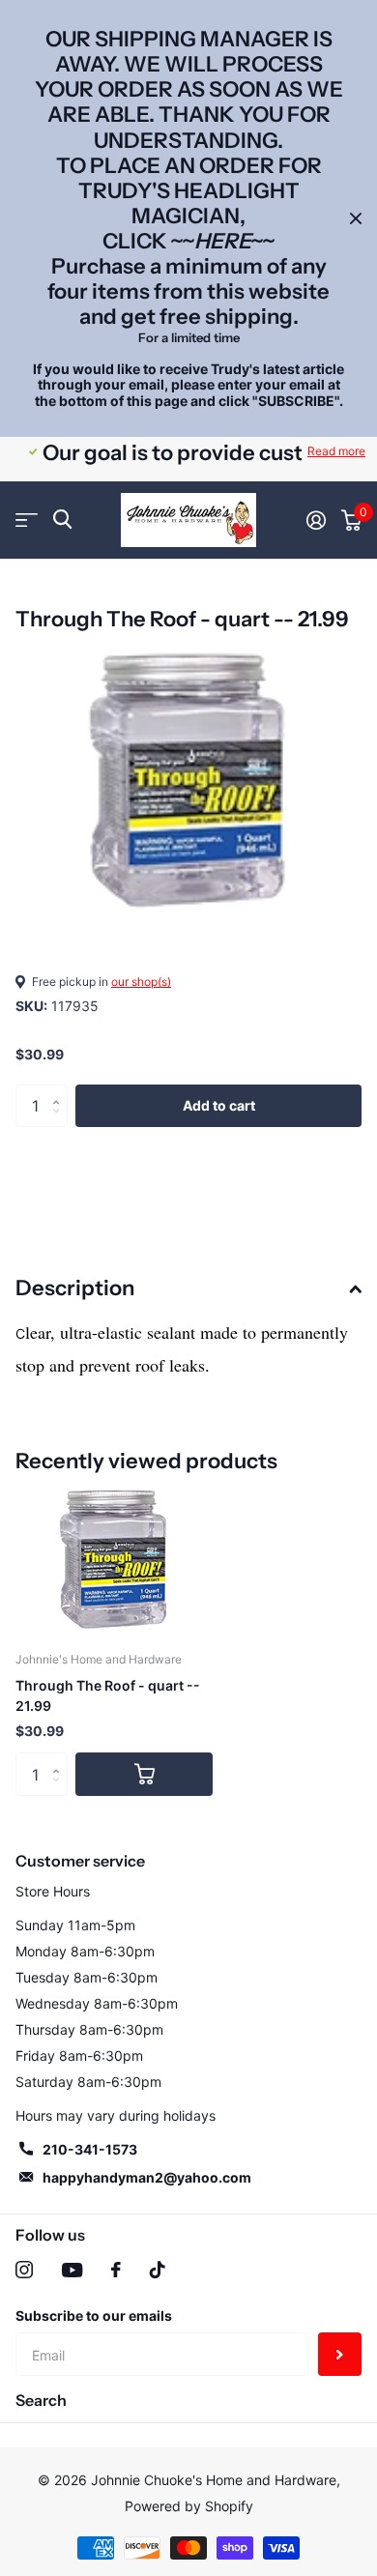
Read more (336, 451)
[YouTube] (72, 2270)
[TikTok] (158, 2270)
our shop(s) (141, 982)
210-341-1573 (90, 2149)
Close (356, 218)
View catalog (27, 520)
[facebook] (116, 2270)
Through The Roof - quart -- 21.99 (108, 1695)
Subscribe (340, 2354)
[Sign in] (316, 520)
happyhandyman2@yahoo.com (147, 2177)
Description (75, 1288)
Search (41, 2400)
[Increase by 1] (60, 1090)
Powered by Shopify (189, 2506)
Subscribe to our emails (94, 2316)
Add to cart (219, 1105)
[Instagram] (24, 2270)
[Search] (62, 520)
